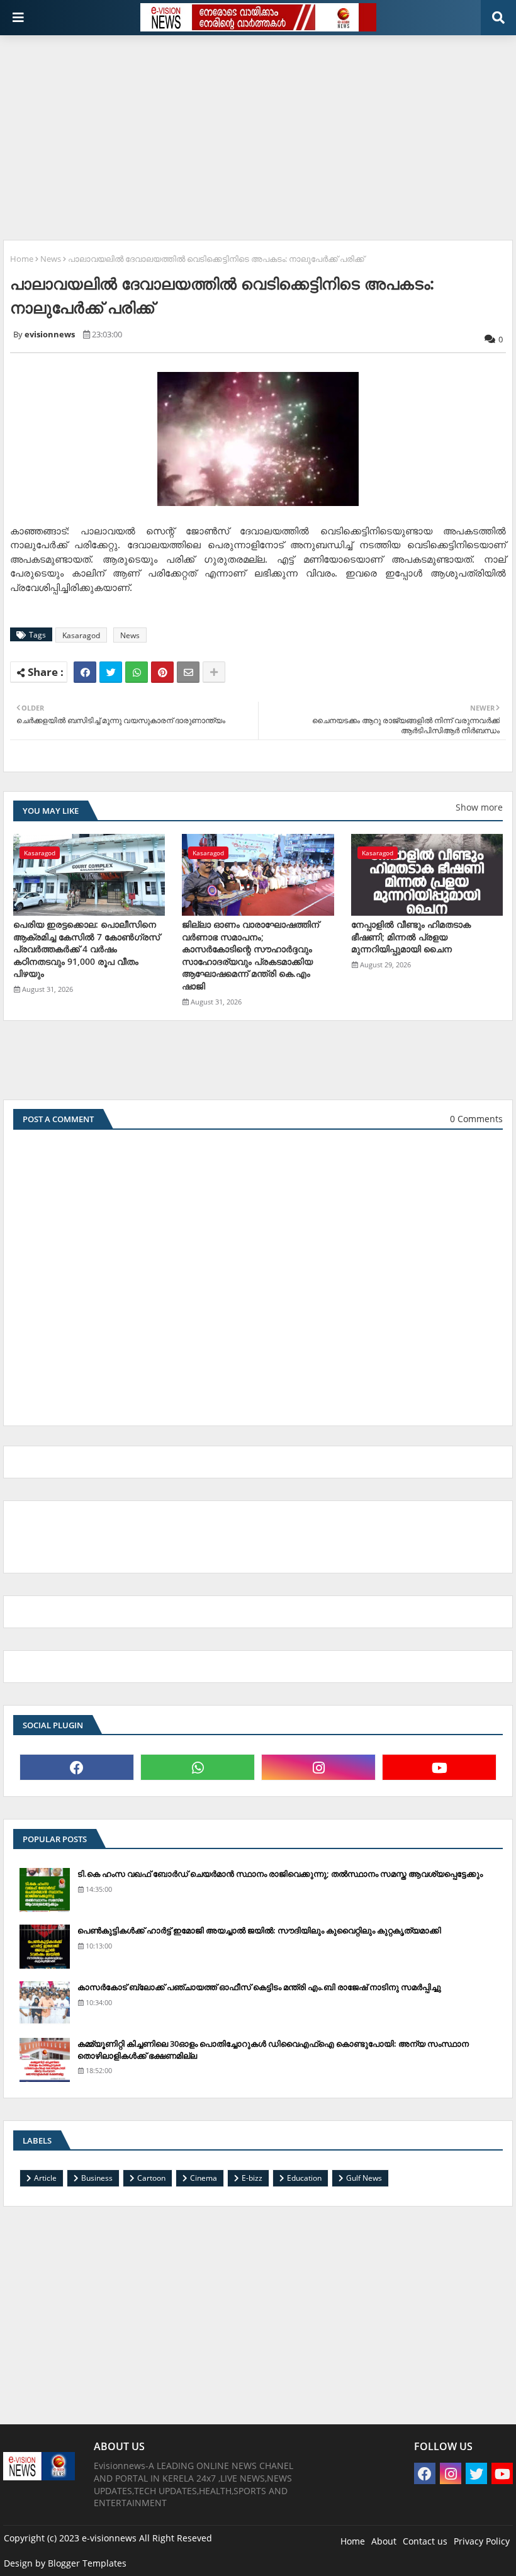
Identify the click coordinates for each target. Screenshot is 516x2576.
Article (45, 2178)
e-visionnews (109, 2538)
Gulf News (364, 2178)
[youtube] (439, 1767)
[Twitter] (111, 672)
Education (304, 2178)
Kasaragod (81, 635)
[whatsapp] (198, 1767)
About (384, 2541)
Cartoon (151, 2178)
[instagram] (318, 1767)
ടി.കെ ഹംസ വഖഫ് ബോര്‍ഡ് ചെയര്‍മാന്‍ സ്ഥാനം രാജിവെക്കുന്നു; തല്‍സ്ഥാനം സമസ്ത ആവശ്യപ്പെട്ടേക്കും (280, 1874)
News (51, 259)
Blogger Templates (87, 2563)
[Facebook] (85, 672)
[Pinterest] (162, 672)
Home (22, 259)
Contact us (425, 2541)
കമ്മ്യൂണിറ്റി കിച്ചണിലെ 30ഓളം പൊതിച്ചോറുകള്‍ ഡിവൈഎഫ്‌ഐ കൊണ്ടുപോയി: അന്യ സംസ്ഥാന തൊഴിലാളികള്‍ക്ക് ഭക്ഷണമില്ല (273, 2049)
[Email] (188, 672)
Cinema (204, 2178)
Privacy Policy (482, 2541)
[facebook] (77, 1767)
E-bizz (252, 2178)
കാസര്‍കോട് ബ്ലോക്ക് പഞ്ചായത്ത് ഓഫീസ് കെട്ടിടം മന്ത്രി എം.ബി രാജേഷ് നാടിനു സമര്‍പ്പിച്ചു (259, 1987)
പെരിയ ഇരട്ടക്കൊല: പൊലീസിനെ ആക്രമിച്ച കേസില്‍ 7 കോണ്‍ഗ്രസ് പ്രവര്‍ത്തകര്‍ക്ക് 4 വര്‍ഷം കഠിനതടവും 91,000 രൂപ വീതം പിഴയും (87, 949)
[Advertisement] (260, 133)
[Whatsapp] (137, 672)
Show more (479, 807)
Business (97, 2178)
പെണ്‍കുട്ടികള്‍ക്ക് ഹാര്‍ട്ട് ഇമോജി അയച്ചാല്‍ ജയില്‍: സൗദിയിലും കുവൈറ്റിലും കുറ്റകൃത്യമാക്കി (259, 1930)
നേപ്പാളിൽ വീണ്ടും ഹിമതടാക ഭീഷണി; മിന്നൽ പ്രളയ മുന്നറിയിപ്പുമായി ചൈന (411, 936)
